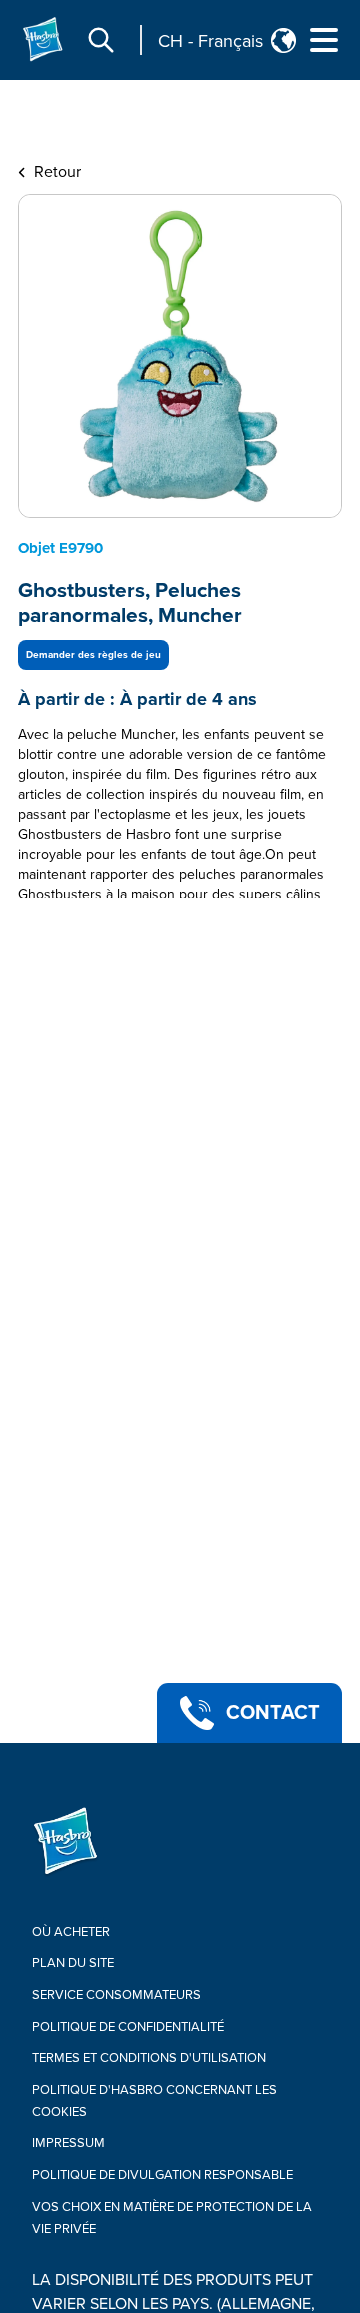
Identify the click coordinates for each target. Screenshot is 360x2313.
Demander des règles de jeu (93, 655)
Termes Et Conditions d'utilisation (149, 2058)
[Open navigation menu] (324, 40)
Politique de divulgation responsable (162, 2175)
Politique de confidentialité (128, 2027)
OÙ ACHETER (71, 1932)
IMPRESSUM (68, 2143)
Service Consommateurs (116, 1995)
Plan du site (73, 1963)
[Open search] (101, 40)
